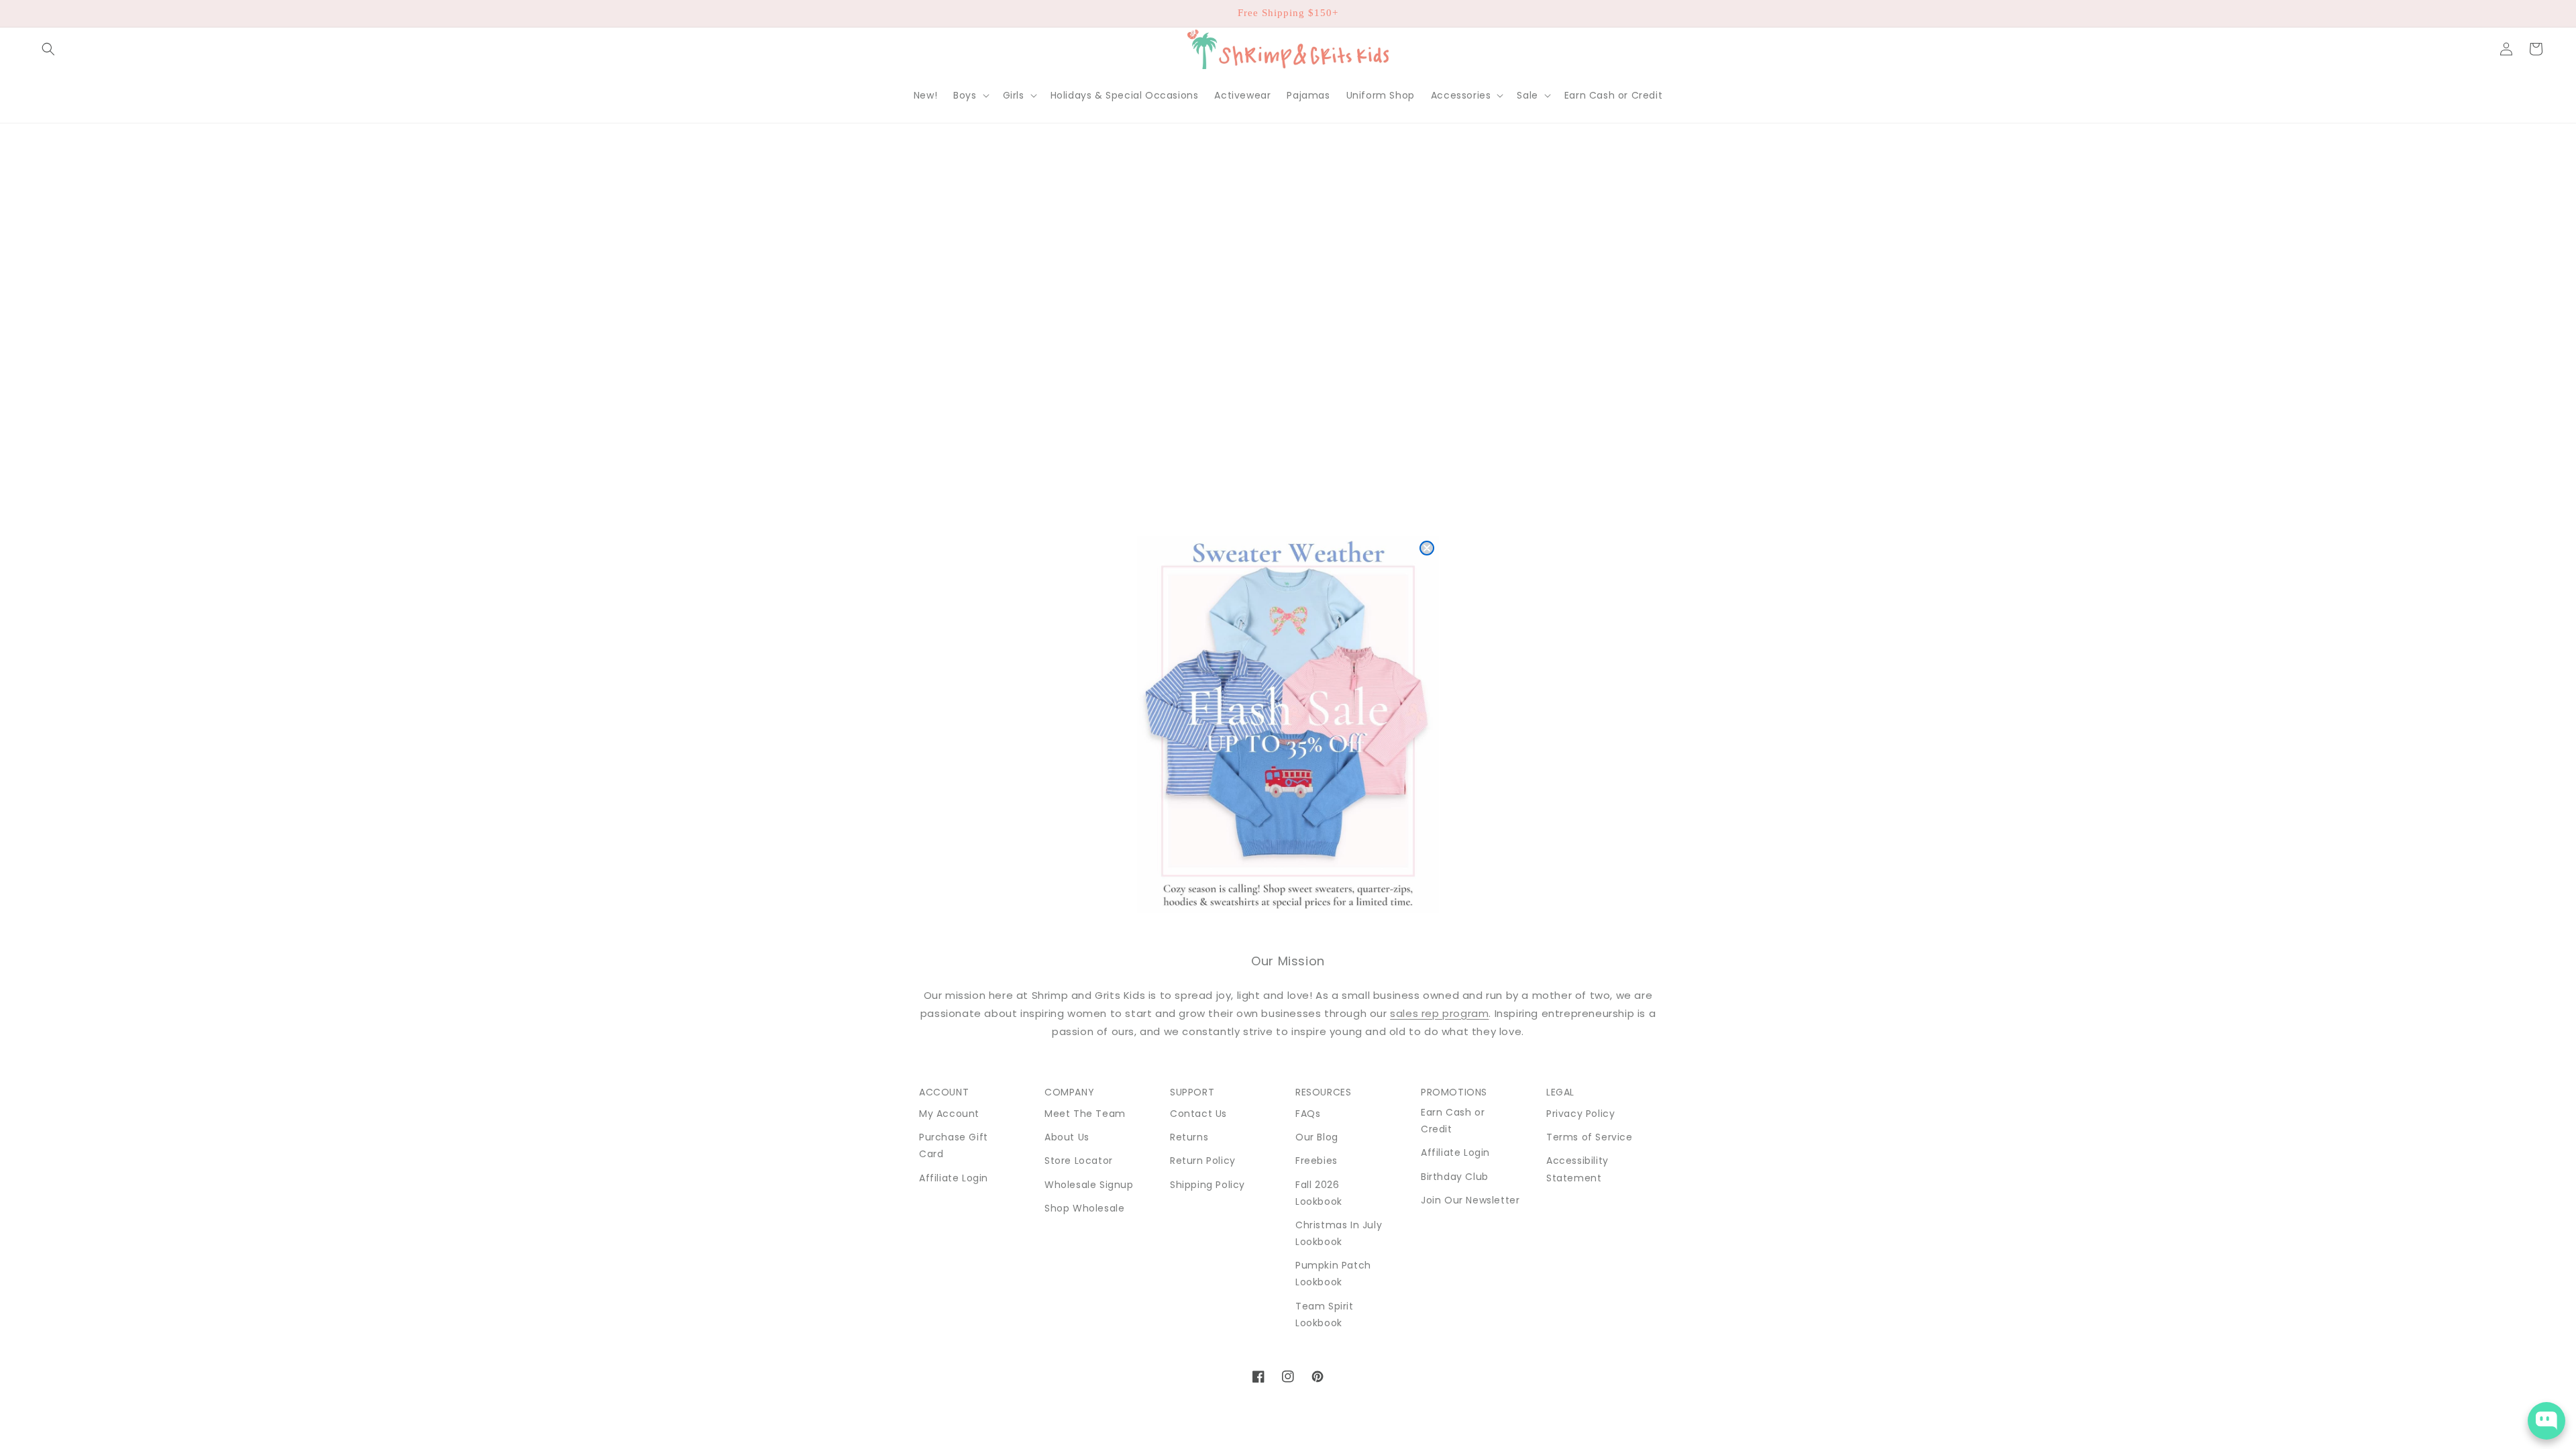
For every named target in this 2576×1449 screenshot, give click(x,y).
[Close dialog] (1427, 548)
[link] (1288, 724)
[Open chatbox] (2546, 1421)
